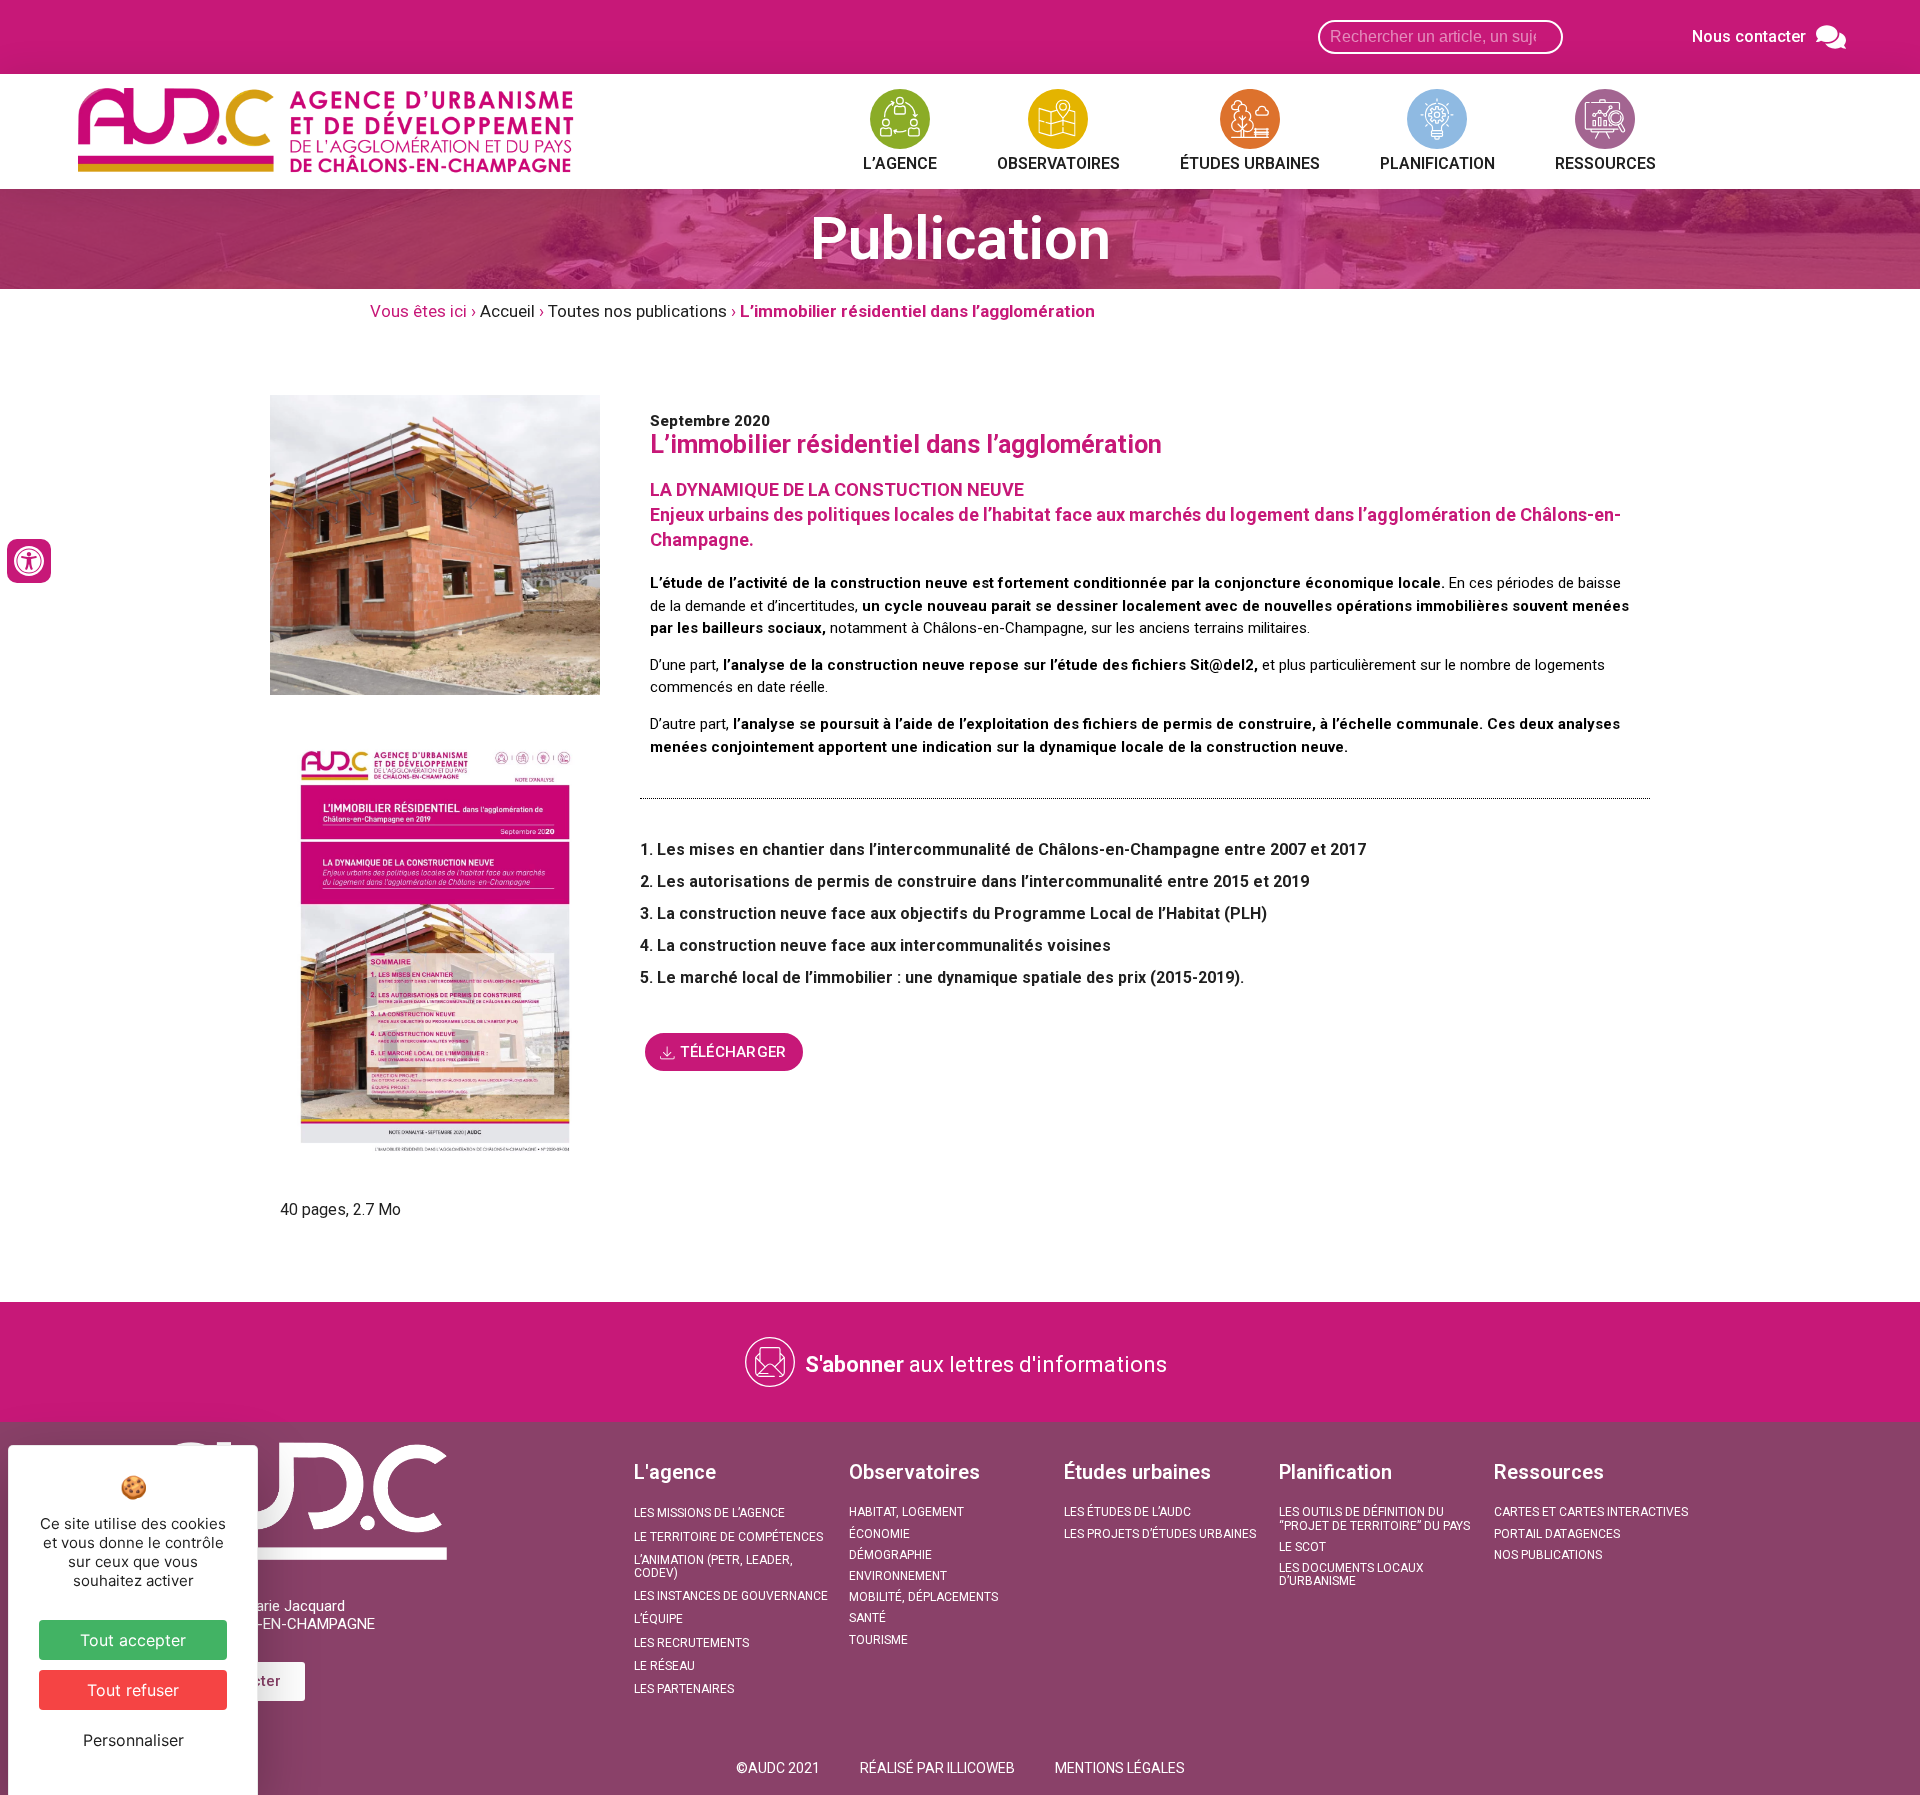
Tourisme (878, 1640)
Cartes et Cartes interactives (1591, 1512)
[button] (778, 1768)
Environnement (898, 1576)
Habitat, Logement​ (906, 1512)
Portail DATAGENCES (1557, 1534)
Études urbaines (1137, 1472)
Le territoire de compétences (728, 1537)
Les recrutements (691, 1643)
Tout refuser (133, 1690)
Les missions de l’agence (709, 1513)
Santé (867, 1618)
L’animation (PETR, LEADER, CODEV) (713, 1566)
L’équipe (658, 1619)
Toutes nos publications (637, 311)
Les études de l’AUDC (1127, 1512)
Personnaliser (133, 1740)
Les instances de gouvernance (731, 1596)
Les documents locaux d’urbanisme (1351, 1574)
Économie (879, 1534)
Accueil (507, 311)
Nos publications (1548, 1555)
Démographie (890, 1555)
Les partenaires (684, 1689)
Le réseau (664, 1666)
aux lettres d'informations (986, 1364)
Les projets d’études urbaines (1160, 1534)
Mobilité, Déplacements (923, 1597)
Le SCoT (1302, 1547)
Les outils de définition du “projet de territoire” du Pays (1374, 1518)
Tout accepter (133, 1640)
